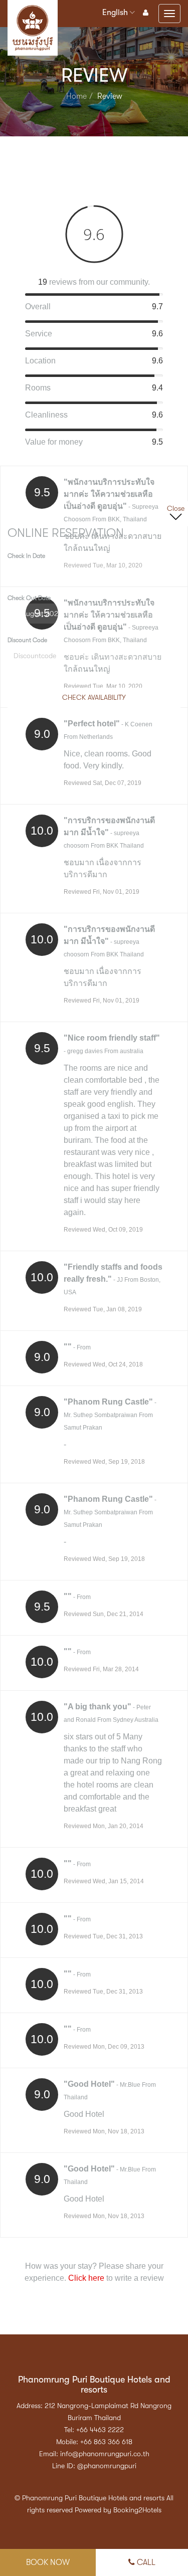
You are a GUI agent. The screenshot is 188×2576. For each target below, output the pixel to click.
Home (76, 96)
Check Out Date (29, 598)
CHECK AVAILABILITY (94, 697)
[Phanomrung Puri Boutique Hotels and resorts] (33, 9)
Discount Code (27, 640)
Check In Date (26, 556)
